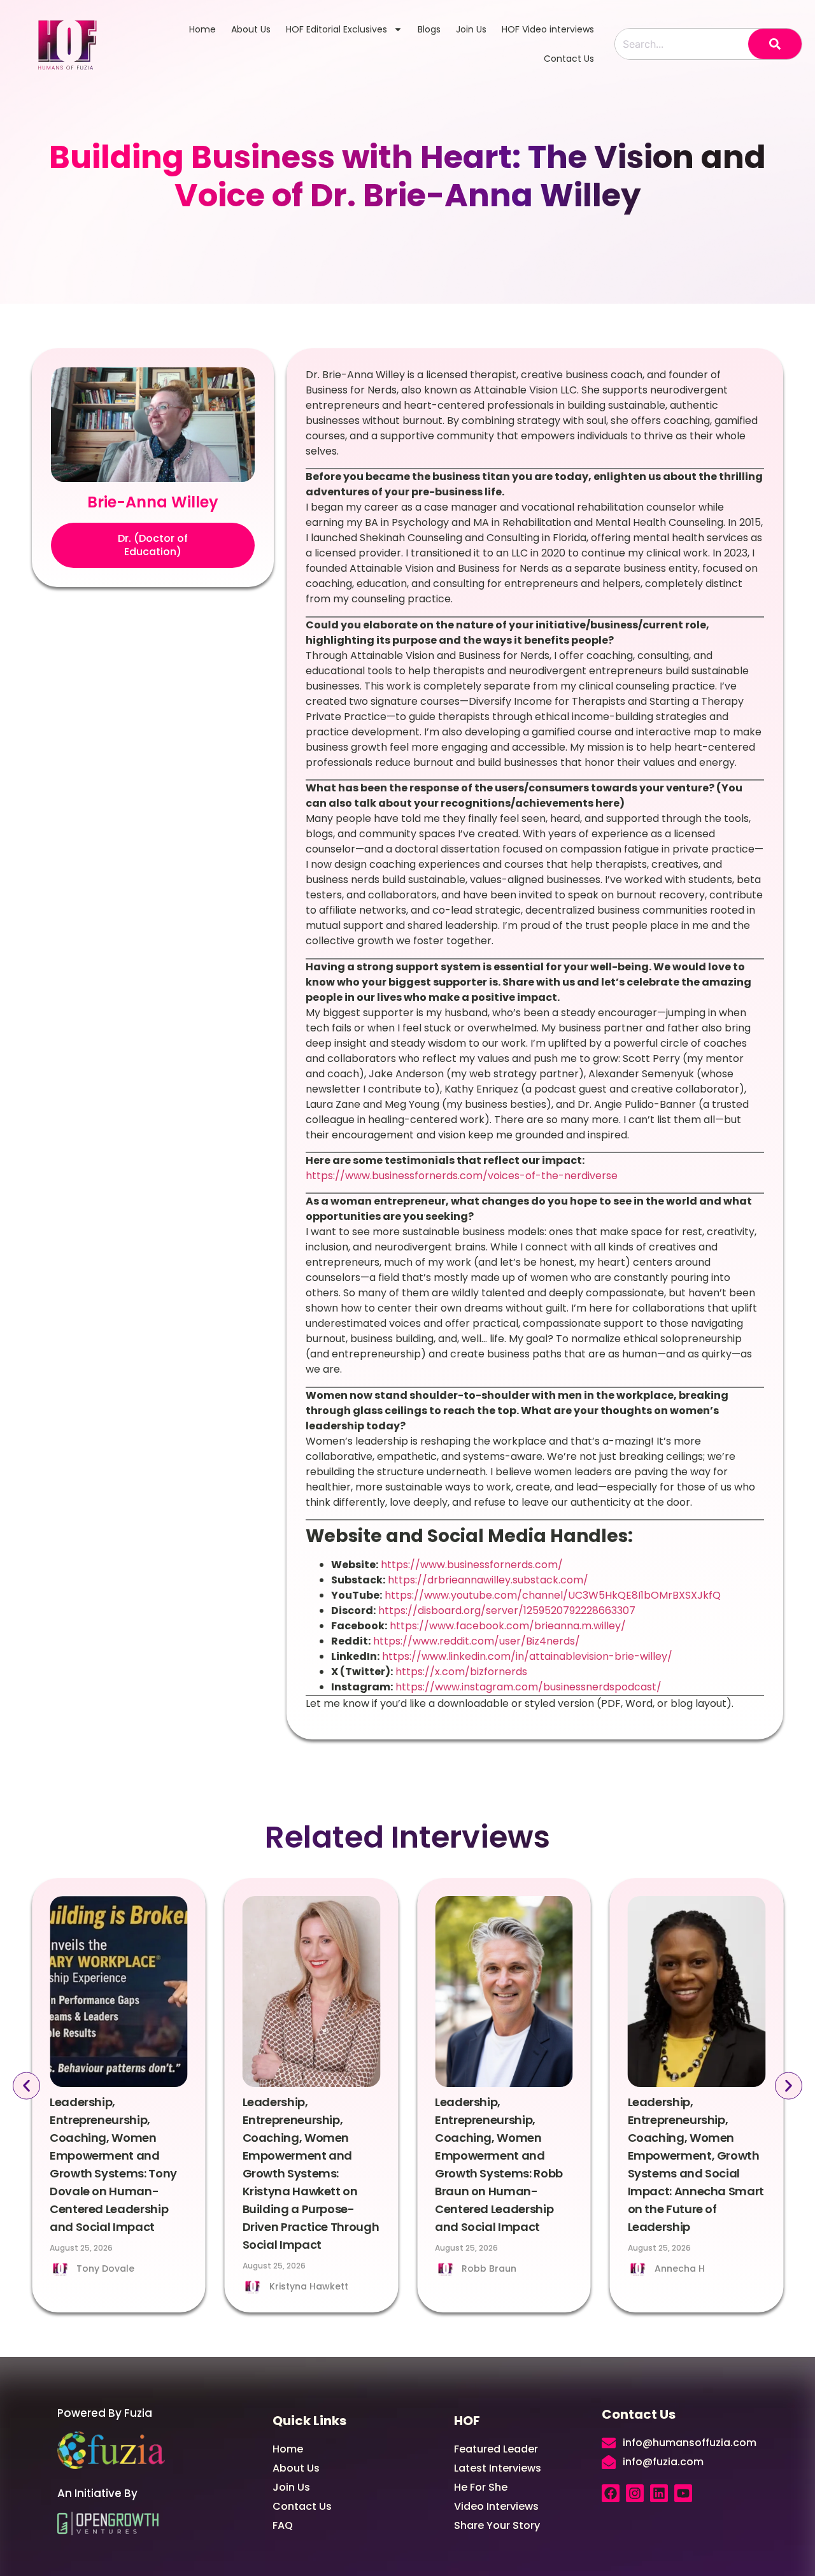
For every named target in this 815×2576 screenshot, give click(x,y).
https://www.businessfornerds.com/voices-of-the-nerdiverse (462, 1176)
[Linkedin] (659, 2493)
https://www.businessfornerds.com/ (471, 1565)
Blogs (429, 29)
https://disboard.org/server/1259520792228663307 (506, 1610)
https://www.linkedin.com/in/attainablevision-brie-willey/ (526, 1656)
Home (202, 29)
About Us (251, 29)
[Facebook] (611, 2493)
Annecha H (680, 2268)
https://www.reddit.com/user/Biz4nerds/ (475, 1641)
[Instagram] (635, 2493)
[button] (153, 546)
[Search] (775, 44)
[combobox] (682, 44)
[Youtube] (683, 2493)
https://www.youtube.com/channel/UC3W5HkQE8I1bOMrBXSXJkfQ (551, 1595)
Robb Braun (489, 2268)
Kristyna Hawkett (309, 2286)
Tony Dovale (105, 2268)
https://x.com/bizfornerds (460, 1672)
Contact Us (569, 59)
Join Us (471, 29)
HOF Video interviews (548, 29)
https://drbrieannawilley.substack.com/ (487, 1580)
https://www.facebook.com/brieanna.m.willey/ (507, 1626)
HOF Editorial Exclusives (337, 29)
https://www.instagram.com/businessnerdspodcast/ (527, 1687)
